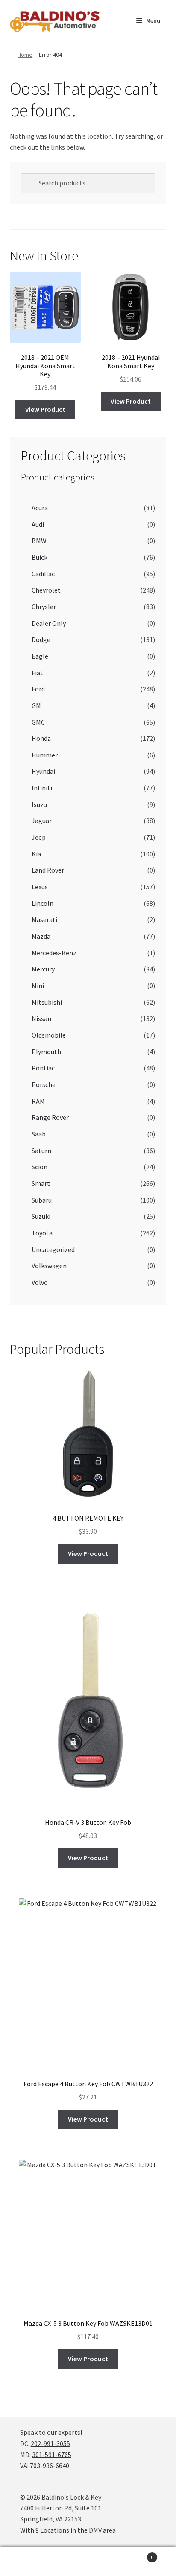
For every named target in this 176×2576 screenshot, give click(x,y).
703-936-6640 (50, 2466)
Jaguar (42, 821)
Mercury (43, 969)
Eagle (40, 656)
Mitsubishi (47, 1002)
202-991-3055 (50, 2443)
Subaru (42, 1200)
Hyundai (43, 771)
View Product (45, 409)
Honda (41, 738)
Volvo (40, 1282)
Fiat (37, 673)
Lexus (40, 887)
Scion (40, 1167)
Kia (36, 854)
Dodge (41, 639)
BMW (39, 541)
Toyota (42, 1233)
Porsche (44, 1084)
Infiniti (42, 788)
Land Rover (48, 870)
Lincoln (43, 903)
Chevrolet (46, 590)
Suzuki (41, 1216)
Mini (38, 986)
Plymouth (46, 1052)
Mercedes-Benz (54, 953)
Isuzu (39, 804)
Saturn (41, 1151)
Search (88, 2562)
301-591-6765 (52, 2455)
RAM (38, 1101)
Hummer (45, 755)
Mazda (41, 936)
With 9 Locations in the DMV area (68, 2530)
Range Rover (50, 1117)
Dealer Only (49, 623)
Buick (40, 557)
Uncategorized (53, 1249)
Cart (136, 2554)
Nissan (41, 1018)
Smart (41, 1183)
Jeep (39, 837)
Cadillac (43, 574)
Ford (38, 689)
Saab (39, 1134)
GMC (38, 722)
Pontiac (43, 1068)
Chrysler (44, 607)
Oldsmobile (49, 1035)
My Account (29, 2562)
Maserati (44, 919)
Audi (38, 524)
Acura (40, 508)
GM (36, 705)
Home (25, 55)
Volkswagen (49, 1266)
